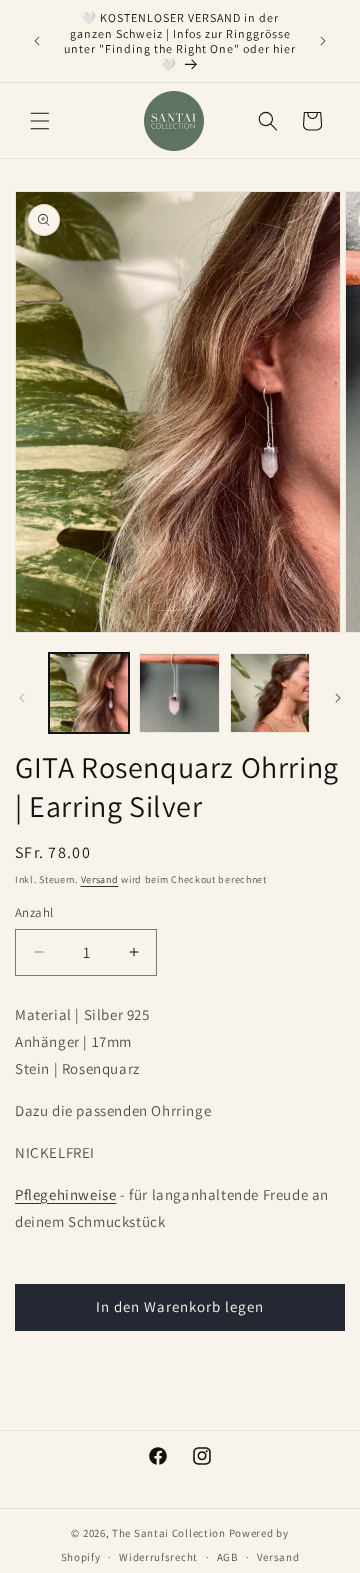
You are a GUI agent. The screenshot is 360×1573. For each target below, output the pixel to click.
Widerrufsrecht (158, 1557)
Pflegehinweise (65, 1194)
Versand (100, 879)
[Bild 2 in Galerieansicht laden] (179, 693)
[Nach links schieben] (22, 698)
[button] (40, 121)
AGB (227, 1557)
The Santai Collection (169, 1533)
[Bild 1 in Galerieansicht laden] (89, 693)
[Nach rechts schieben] (338, 698)
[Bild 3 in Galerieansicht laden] (270, 693)
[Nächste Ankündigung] (323, 41)
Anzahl (34, 912)
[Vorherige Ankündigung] (37, 41)
